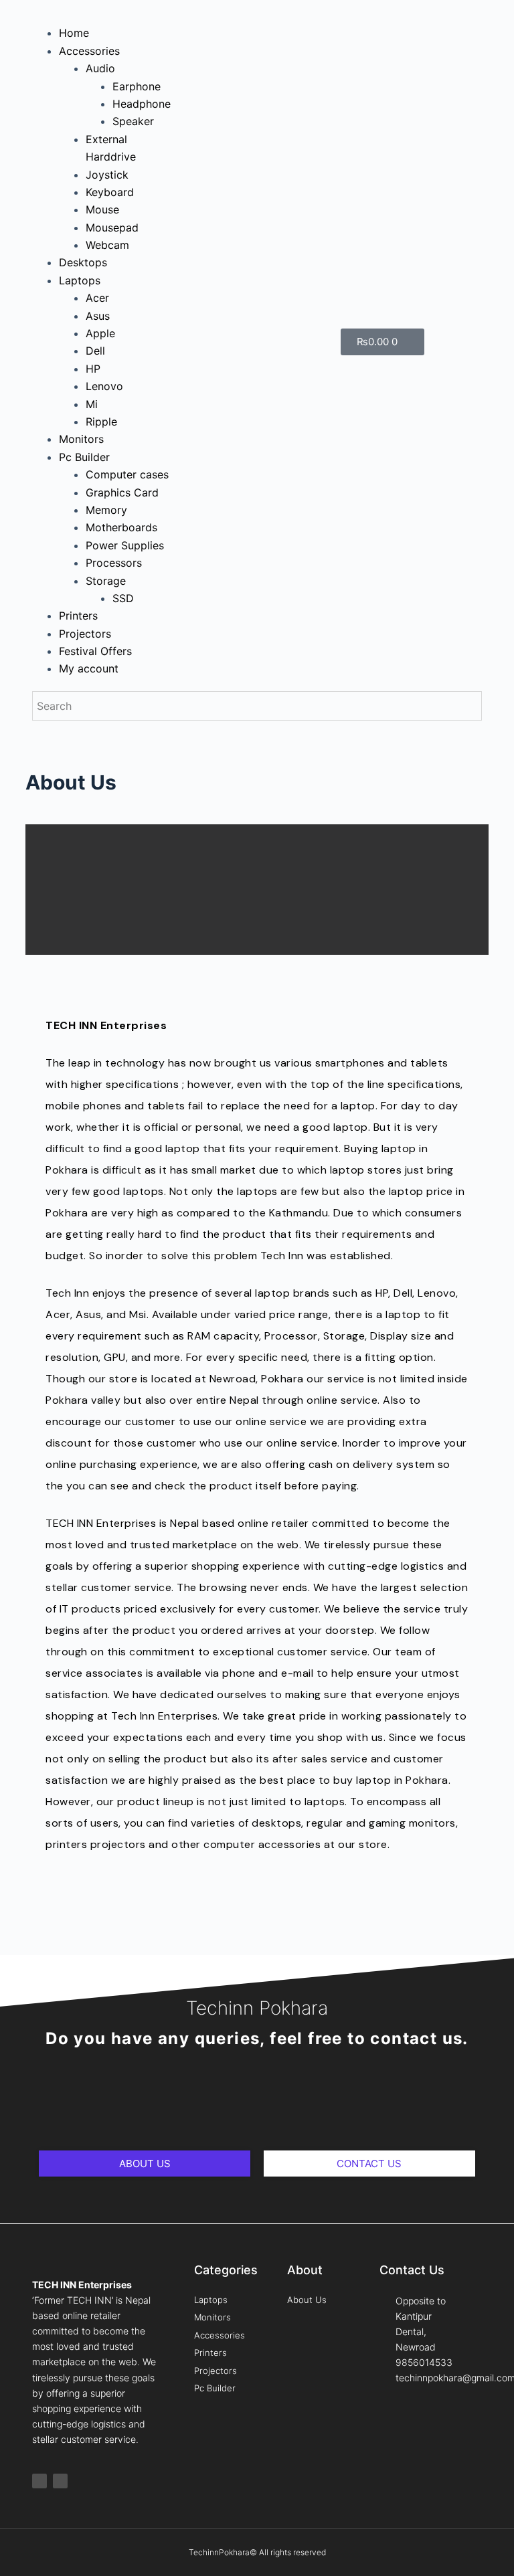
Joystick (107, 175)
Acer (97, 298)
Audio (100, 68)
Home (74, 33)
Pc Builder (84, 457)
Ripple (101, 422)
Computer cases (127, 474)
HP (93, 369)
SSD (123, 598)
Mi (92, 404)
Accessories (89, 51)
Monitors (81, 439)
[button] (102, 15)
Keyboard (110, 192)
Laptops (80, 280)
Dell (95, 351)
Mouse (102, 209)
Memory (106, 510)
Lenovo (104, 386)
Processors (114, 563)
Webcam (107, 245)
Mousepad (112, 227)
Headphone (142, 104)
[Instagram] (60, 2481)
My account (89, 668)
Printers (78, 616)
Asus (98, 316)
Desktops (83, 262)
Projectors (85, 634)
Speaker (133, 121)
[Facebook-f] (39, 2481)
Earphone (137, 86)
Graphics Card (122, 492)
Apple (100, 333)
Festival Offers (95, 651)
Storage (106, 581)
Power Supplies (125, 545)
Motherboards (121, 527)
